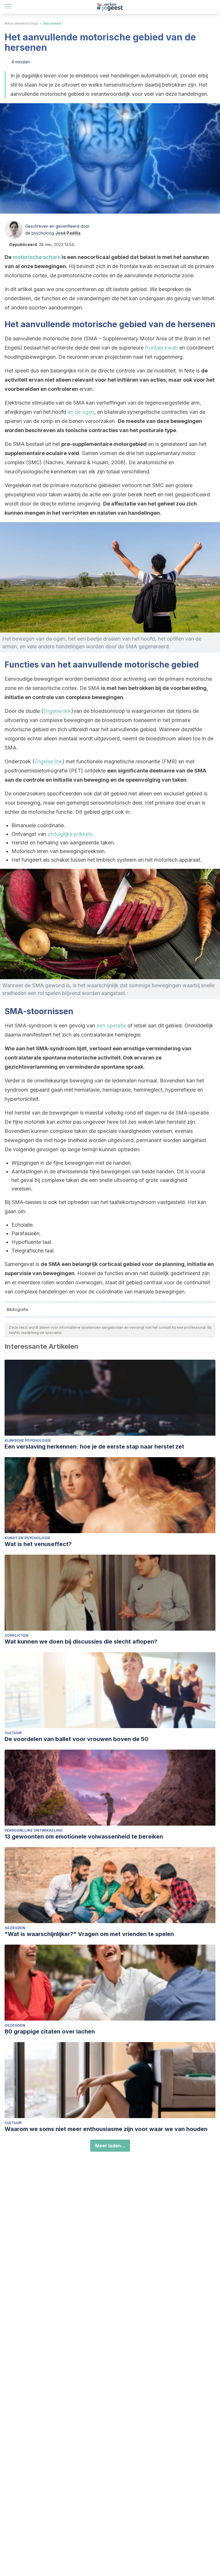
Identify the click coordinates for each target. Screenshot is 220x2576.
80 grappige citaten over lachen (50, 2031)
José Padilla (68, 233)
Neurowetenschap (21, 23)
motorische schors (37, 257)
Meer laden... (110, 2146)
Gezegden (15, 1928)
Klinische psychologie (28, 1440)
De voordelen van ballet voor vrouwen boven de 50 (76, 1739)
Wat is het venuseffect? (38, 1544)
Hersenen (52, 23)
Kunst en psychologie (27, 1538)
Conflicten (16, 1635)
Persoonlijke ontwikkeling (34, 1830)
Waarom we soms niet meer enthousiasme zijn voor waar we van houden (106, 2129)
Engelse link (57, 711)
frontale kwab (161, 348)
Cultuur (13, 1733)
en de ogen (81, 412)
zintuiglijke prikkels (70, 834)
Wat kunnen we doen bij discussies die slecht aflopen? (81, 1642)
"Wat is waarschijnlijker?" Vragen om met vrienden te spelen (89, 1934)
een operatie (111, 1025)
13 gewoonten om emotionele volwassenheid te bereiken (84, 1837)
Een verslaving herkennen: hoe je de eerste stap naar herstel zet (94, 1447)
